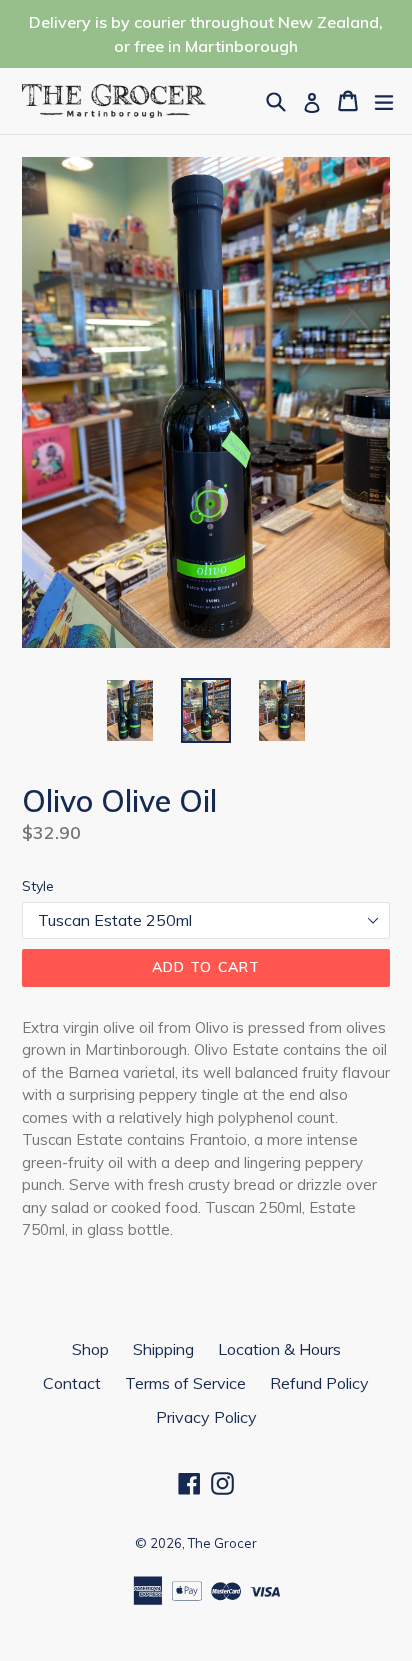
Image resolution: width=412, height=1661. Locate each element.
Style (38, 886)
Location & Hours (279, 1349)
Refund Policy (319, 1383)
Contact (72, 1383)
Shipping (163, 1349)
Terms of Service (185, 1383)
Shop (90, 1349)
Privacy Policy (206, 1417)
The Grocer (222, 1543)
